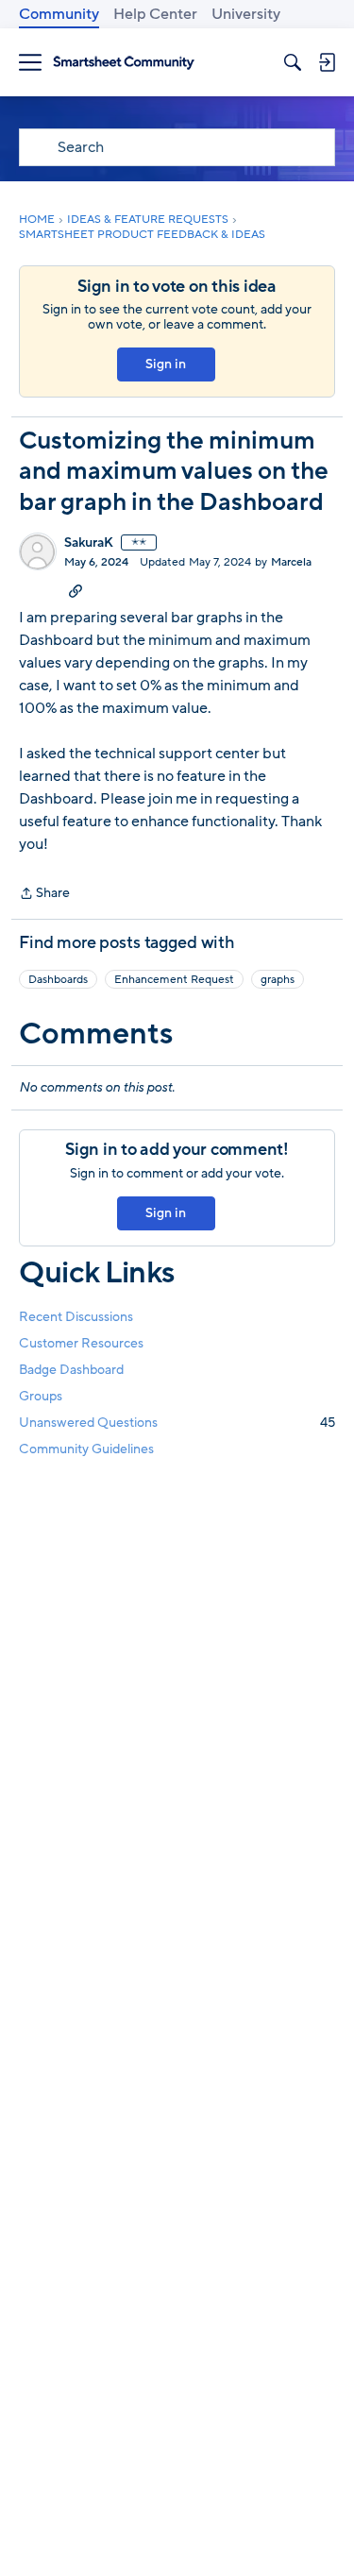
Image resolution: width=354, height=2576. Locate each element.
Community (59, 14)
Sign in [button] (166, 364)
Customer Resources (81, 1343)
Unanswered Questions (177, 1423)
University (246, 14)
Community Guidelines (86, 1449)
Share (44, 894)
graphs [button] (278, 979)
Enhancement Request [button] (174, 979)
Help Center (155, 14)
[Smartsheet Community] (124, 63)
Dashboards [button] (58, 979)
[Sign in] (327, 62)
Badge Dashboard (71, 1370)
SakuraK (89, 543)
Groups (41, 1396)
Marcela (291, 562)
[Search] (293, 62)
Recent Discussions (76, 1317)
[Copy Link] (76, 590)
